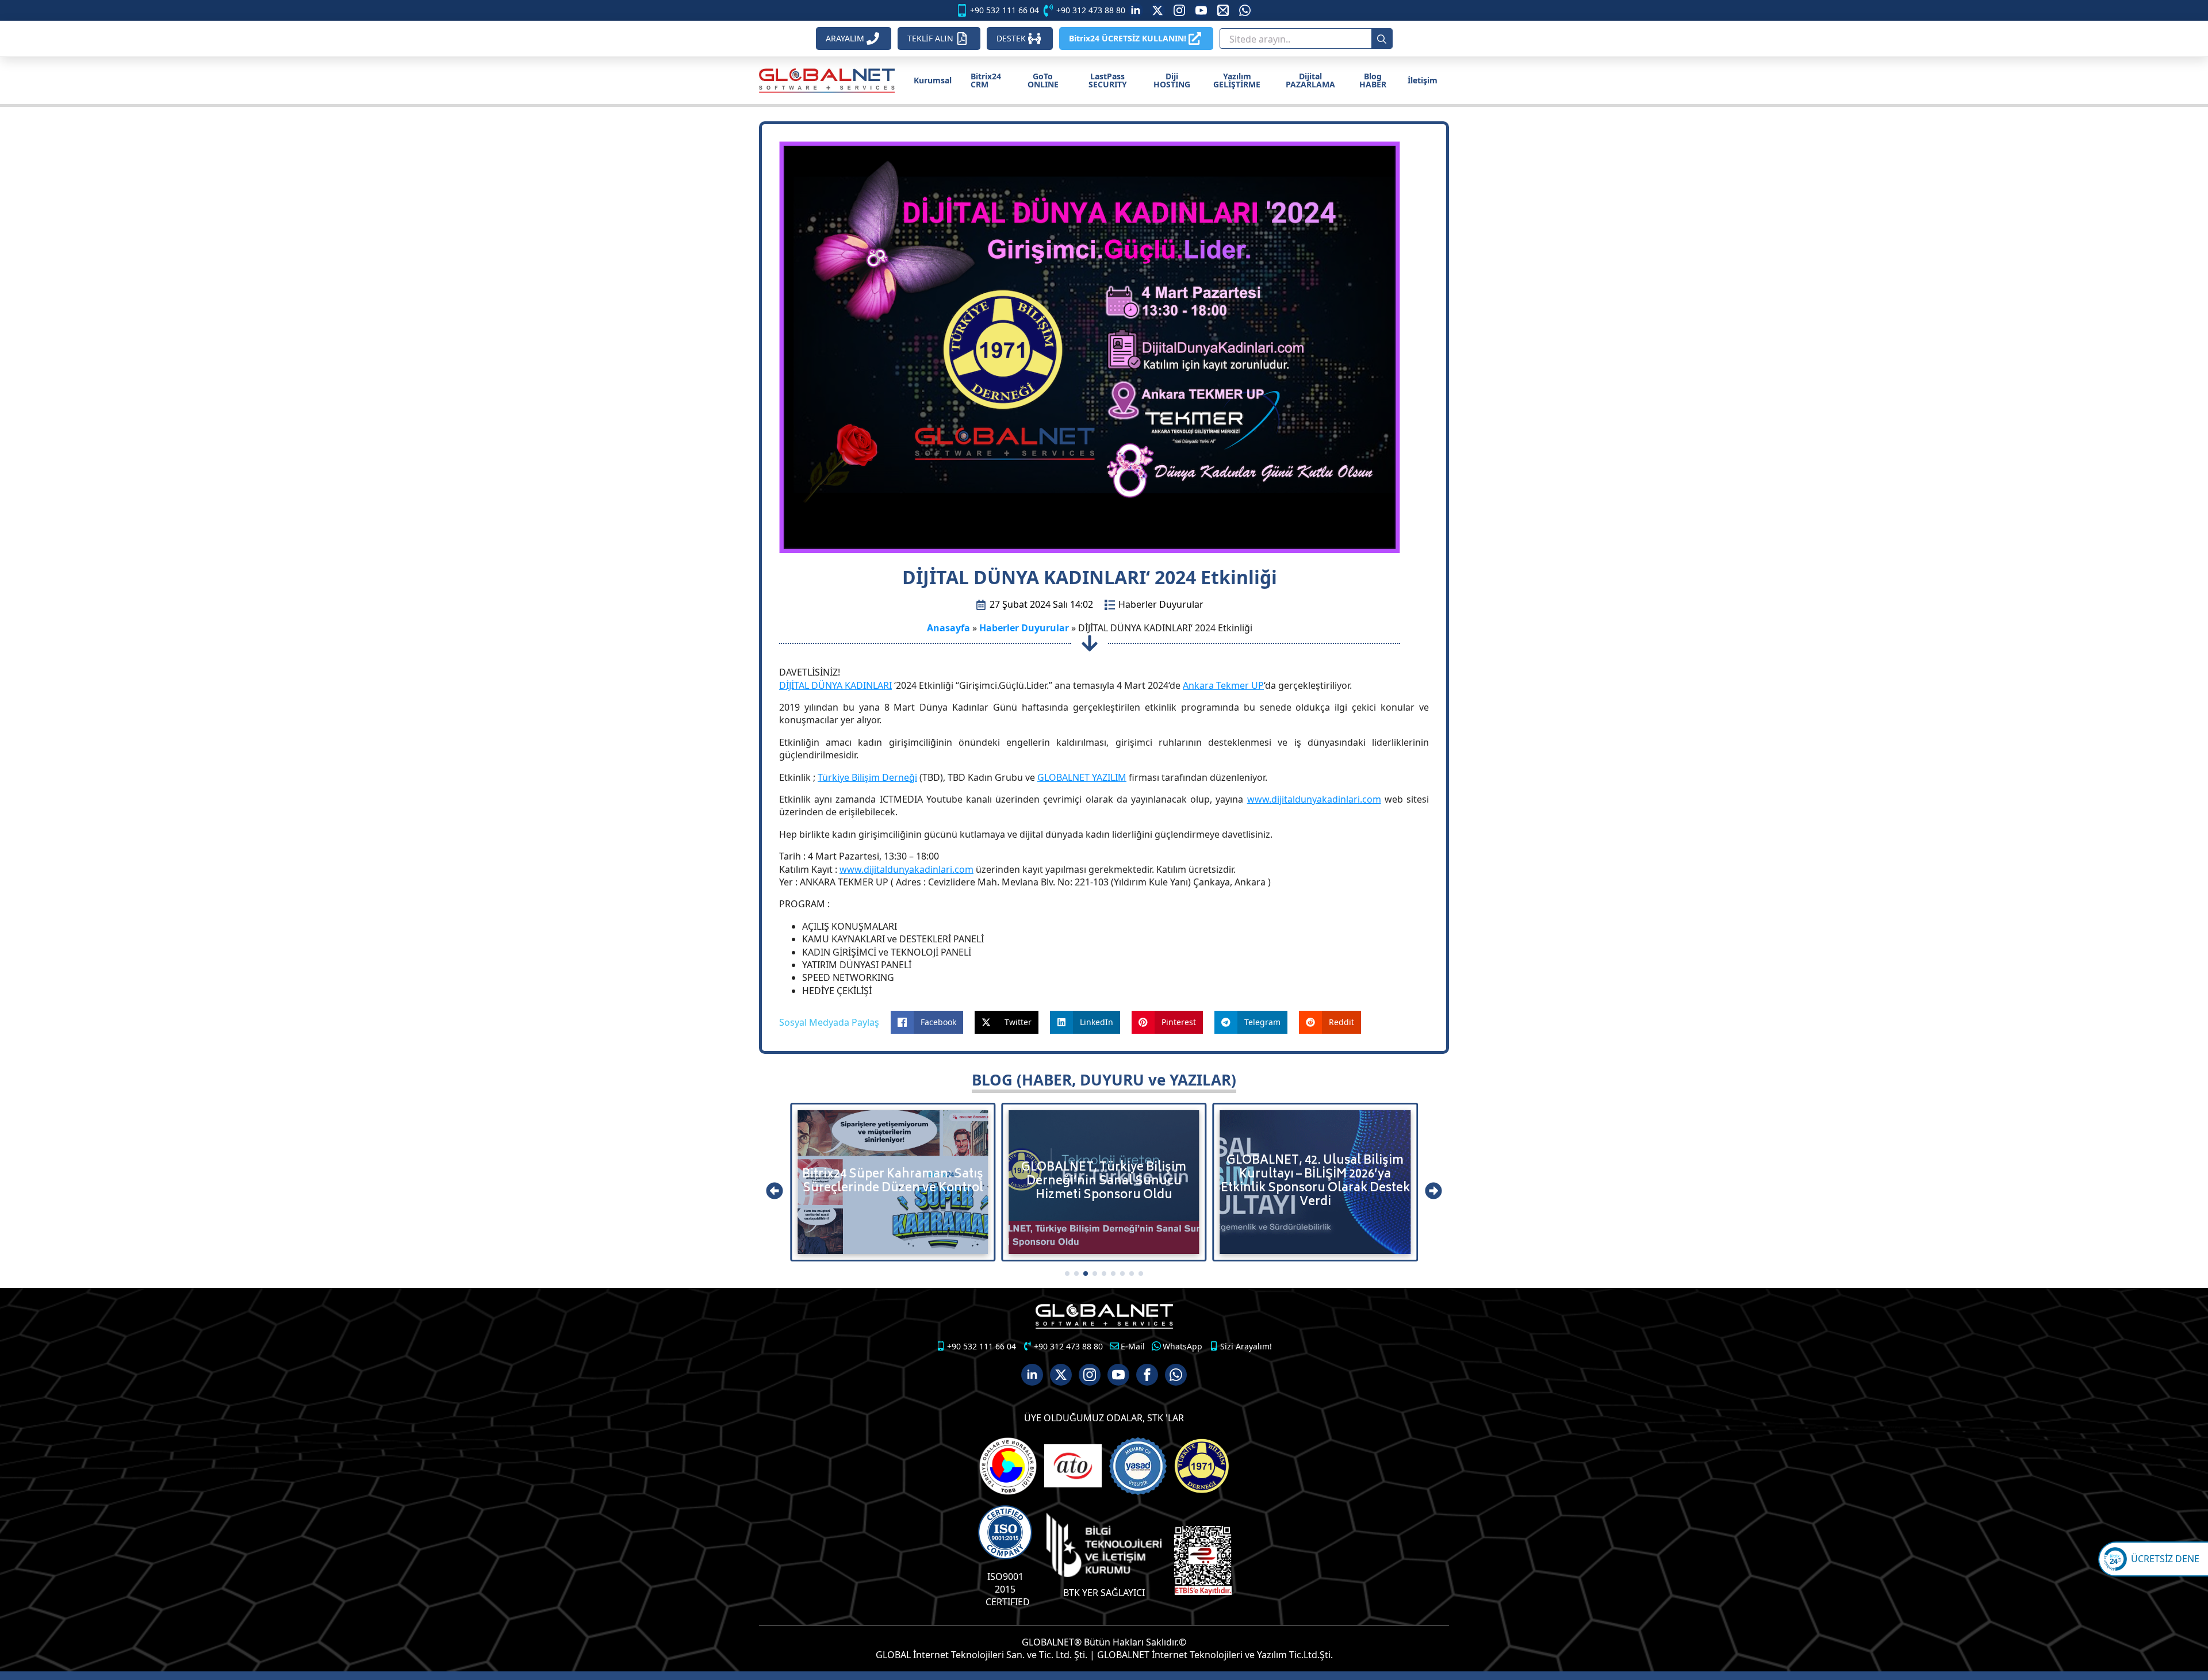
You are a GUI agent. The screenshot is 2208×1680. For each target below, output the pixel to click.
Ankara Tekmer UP (1223, 685)
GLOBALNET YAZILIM (1082, 777)
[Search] (1382, 39)
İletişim (1423, 80)
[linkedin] (1136, 10)
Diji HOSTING (1172, 80)
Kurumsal (933, 80)
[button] (775, 1191)
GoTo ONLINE (1043, 80)
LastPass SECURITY (1108, 80)
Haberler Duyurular (1161, 604)
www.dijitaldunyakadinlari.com (1314, 799)
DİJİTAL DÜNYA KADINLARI (835, 685)
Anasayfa (948, 628)
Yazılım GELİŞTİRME (1237, 80)
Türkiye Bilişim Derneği (867, 777)
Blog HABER (1373, 80)
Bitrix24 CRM (986, 80)
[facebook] (1147, 1375)
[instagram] (1179, 10)
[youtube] (1201, 10)
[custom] (1157, 10)
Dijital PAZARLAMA (1310, 80)
